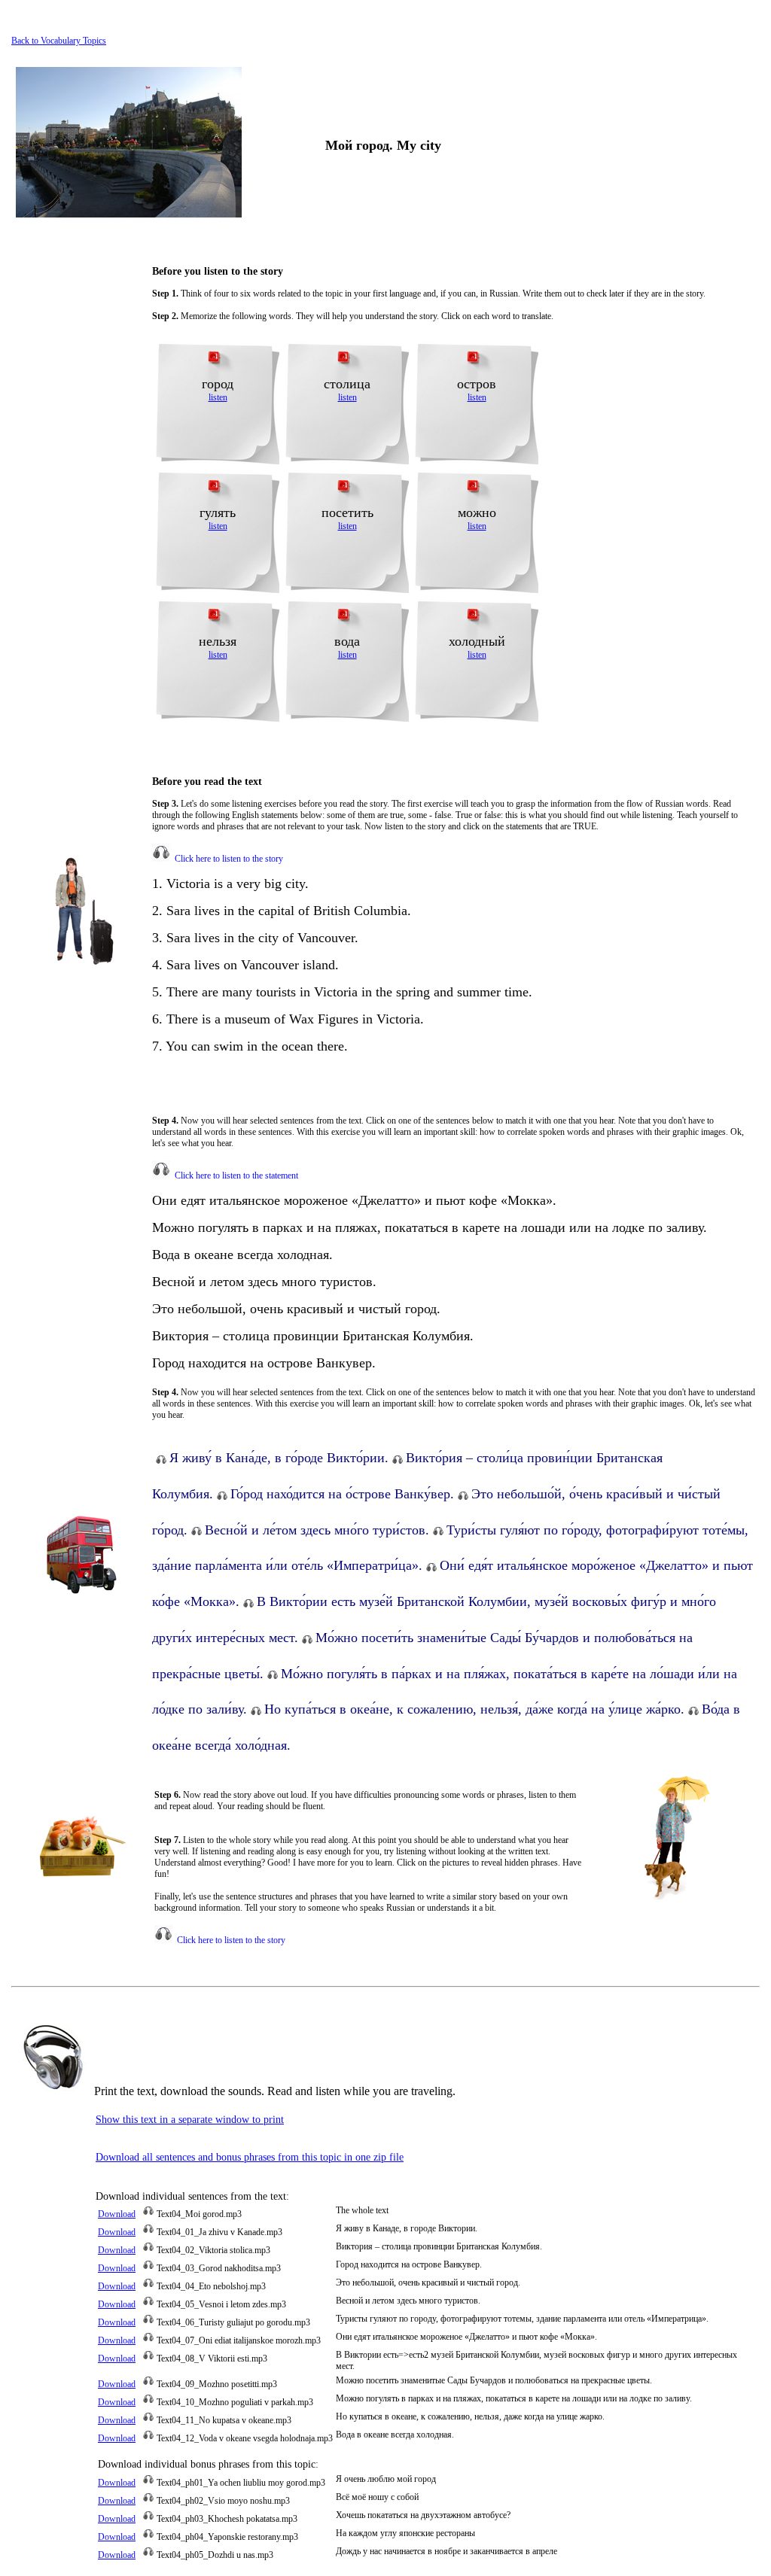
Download (117, 2214)
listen (218, 397)
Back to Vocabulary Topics (59, 41)
